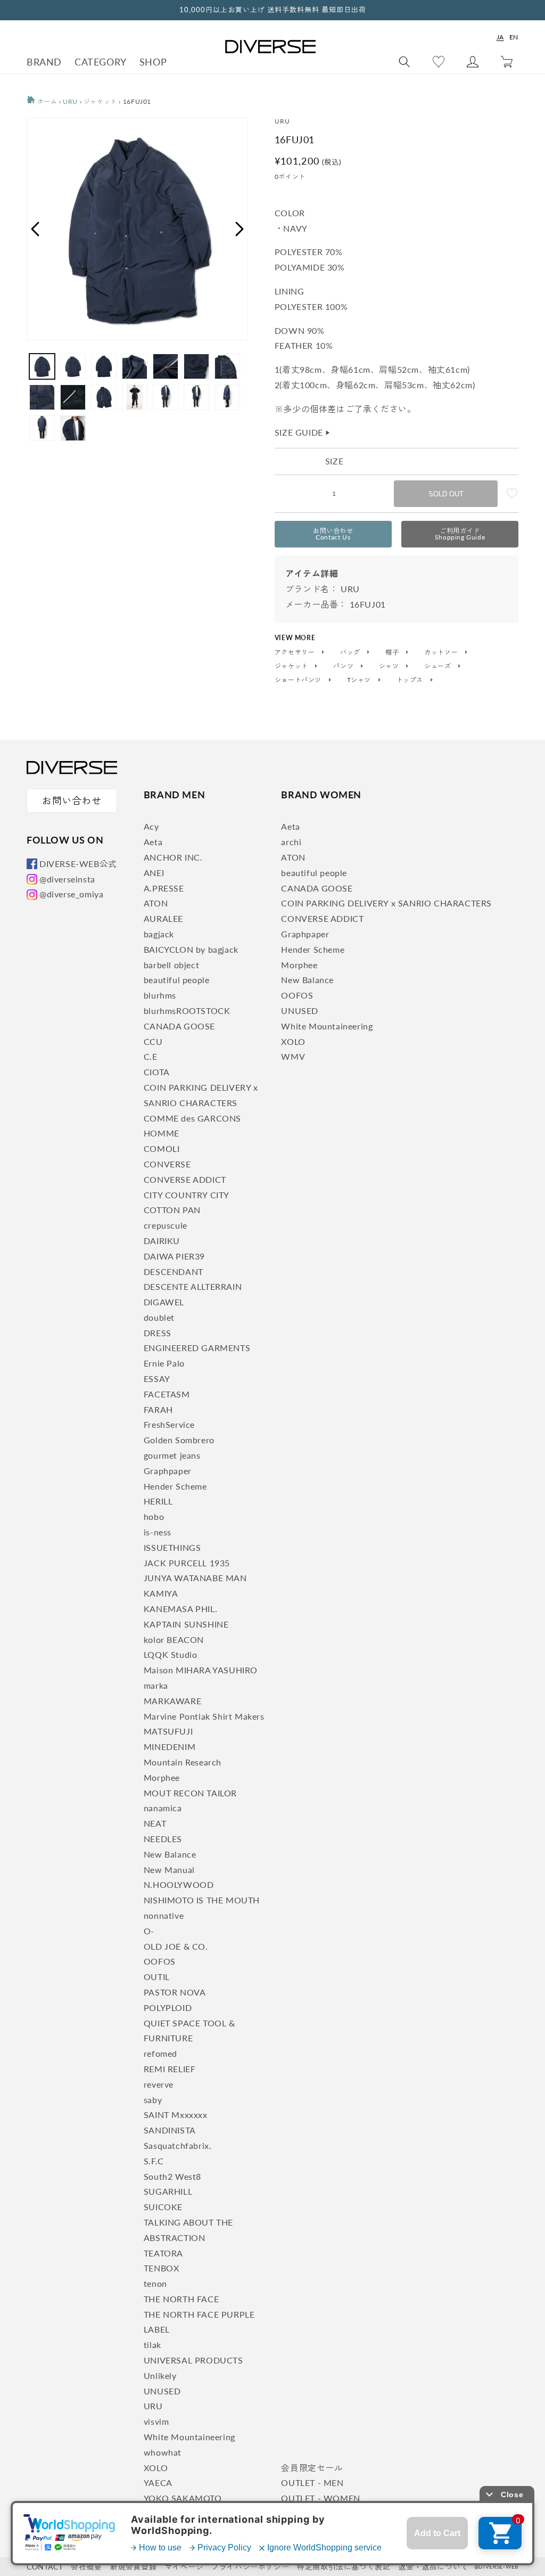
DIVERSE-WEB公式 (78, 864)
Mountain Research (183, 1762)
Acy (151, 826)
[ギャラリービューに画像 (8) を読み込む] (42, 397)
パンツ (344, 666)
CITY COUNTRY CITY (187, 1195)
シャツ (390, 666)
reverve (159, 2084)
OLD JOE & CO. (176, 1946)
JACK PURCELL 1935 (187, 1563)
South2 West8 (172, 2176)
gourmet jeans (172, 1455)
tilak (152, 2345)
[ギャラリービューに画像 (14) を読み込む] (227, 397)
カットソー (442, 652)
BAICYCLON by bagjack (191, 949)
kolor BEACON (174, 1639)
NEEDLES (163, 1839)
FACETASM (167, 1394)
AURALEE (163, 918)
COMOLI (162, 1148)
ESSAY (157, 1379)
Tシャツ (360, 680)
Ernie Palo (164, 1363)
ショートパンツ (299, 680)
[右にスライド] (240, 229)
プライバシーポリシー (250, 2567)
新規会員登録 (134, 2567)
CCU (153, 1041)
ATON (156, 903)
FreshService (169, 1424)
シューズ (439, 666)
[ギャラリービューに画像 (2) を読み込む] (73, 366)
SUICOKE (163, 2207)
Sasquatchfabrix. (178, 2145)
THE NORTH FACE (181, 2299)
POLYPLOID (168, 2007)
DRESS (158, 1333)
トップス (411, 680)
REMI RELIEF (170, 2069)
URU (70, 101)
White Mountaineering (189, 2437)
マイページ (184, 2567)
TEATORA (163, 2253)
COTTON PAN (172, 1210)
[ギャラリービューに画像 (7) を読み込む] (227, 366)
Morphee (162, 1777)
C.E (151, 1056)
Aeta (153, 842)
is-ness (158, 1532)
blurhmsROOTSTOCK (187, 1011)
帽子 (393, 652)
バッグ (351, 652)
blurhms (160, 995)
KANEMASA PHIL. (180, 1609)
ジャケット (100, 101)
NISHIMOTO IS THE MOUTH (202, 1900)
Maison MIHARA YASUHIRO (201, 1670)
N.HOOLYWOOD (179, 1884)
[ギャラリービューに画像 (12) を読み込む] (166, 397)
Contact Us (333, 534)
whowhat (163, 2452)
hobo (154, 1516)
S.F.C (154, 2161)
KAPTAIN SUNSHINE (186, 1624)
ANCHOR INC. (173, 857)
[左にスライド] (35, 229)
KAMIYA (161, 1593)
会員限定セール (312, 2468)
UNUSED (162, 2391)
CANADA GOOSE (179, 1026)
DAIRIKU (162, 1241)
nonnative (164, 1915)
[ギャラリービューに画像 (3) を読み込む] (104, 366)
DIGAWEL (164, 1302)
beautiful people (177, 980)
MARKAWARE (172, 1701)
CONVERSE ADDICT (185, 1179)
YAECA (158, 2483)
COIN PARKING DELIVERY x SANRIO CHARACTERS (386, 903)
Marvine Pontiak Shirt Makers (204, 1716)
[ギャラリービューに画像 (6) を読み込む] (196, 366)
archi (291, 842)
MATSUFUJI (168, 1731)
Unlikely (160, 2375)
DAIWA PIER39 (174, 1256)
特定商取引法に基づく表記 (344, 2567)
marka (156, 1685)
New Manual (169, 1870)
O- (149, 1931)
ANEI (154, 873)
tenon (155, 2283)
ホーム (46, 101)
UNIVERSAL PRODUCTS (193, 2360)
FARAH (158, 1409)
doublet (159, 1317)
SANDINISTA (170, 2130)
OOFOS (160, 1961)
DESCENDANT (174, 1271)
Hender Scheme (175, 1486)
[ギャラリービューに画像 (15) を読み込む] (42, 428)
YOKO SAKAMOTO (183, 2498)
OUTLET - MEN (312, 2483)
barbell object (171, 965)
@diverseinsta (67, 879)
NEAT (155, 1823)
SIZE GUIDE (303, 432)
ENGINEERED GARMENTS (197, 1348)
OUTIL (157, 1977)
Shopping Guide (460, 534)
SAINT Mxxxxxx (176, 2115)
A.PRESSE (164, 888)
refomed (160, 2053)
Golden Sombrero (179, 1440)
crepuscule (166, 1225)
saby (153, 2100)
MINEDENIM (170, 1747)
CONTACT (45, 2567)
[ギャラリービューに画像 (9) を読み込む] (73, 397)
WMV (293, 1056)
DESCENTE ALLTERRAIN (193, 1286)
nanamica (163, 1808)
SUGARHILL (168, 2191)
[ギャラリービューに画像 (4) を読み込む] (135, 366)
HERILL (158, 1501)
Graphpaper (168, 1471)
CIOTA (157, 1072)
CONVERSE (167, 1164)
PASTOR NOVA (175, 1992)
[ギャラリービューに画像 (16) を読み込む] (73, 428)
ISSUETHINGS (172, 1547)
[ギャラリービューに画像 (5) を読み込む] (166, 366)
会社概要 (86, 2567)
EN (514, 37)
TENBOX (162, 2268)
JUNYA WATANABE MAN (195, 1578)
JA (500, 37)
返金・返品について (433, 2567)
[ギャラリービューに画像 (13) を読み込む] (196, 397)
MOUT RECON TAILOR (190, 1793)
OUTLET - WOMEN (320, 2498)
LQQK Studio (171, 1654)
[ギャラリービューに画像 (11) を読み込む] (135, 397)
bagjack (159, 934)
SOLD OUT (446, 494)
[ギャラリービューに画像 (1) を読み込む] (42, 366)
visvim (156, 2421)
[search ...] (404, 62)
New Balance (170, 1854)
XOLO (156, 2468)
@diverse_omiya (71, 894)
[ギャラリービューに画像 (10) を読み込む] (104, 397)
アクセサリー (296, 652)
